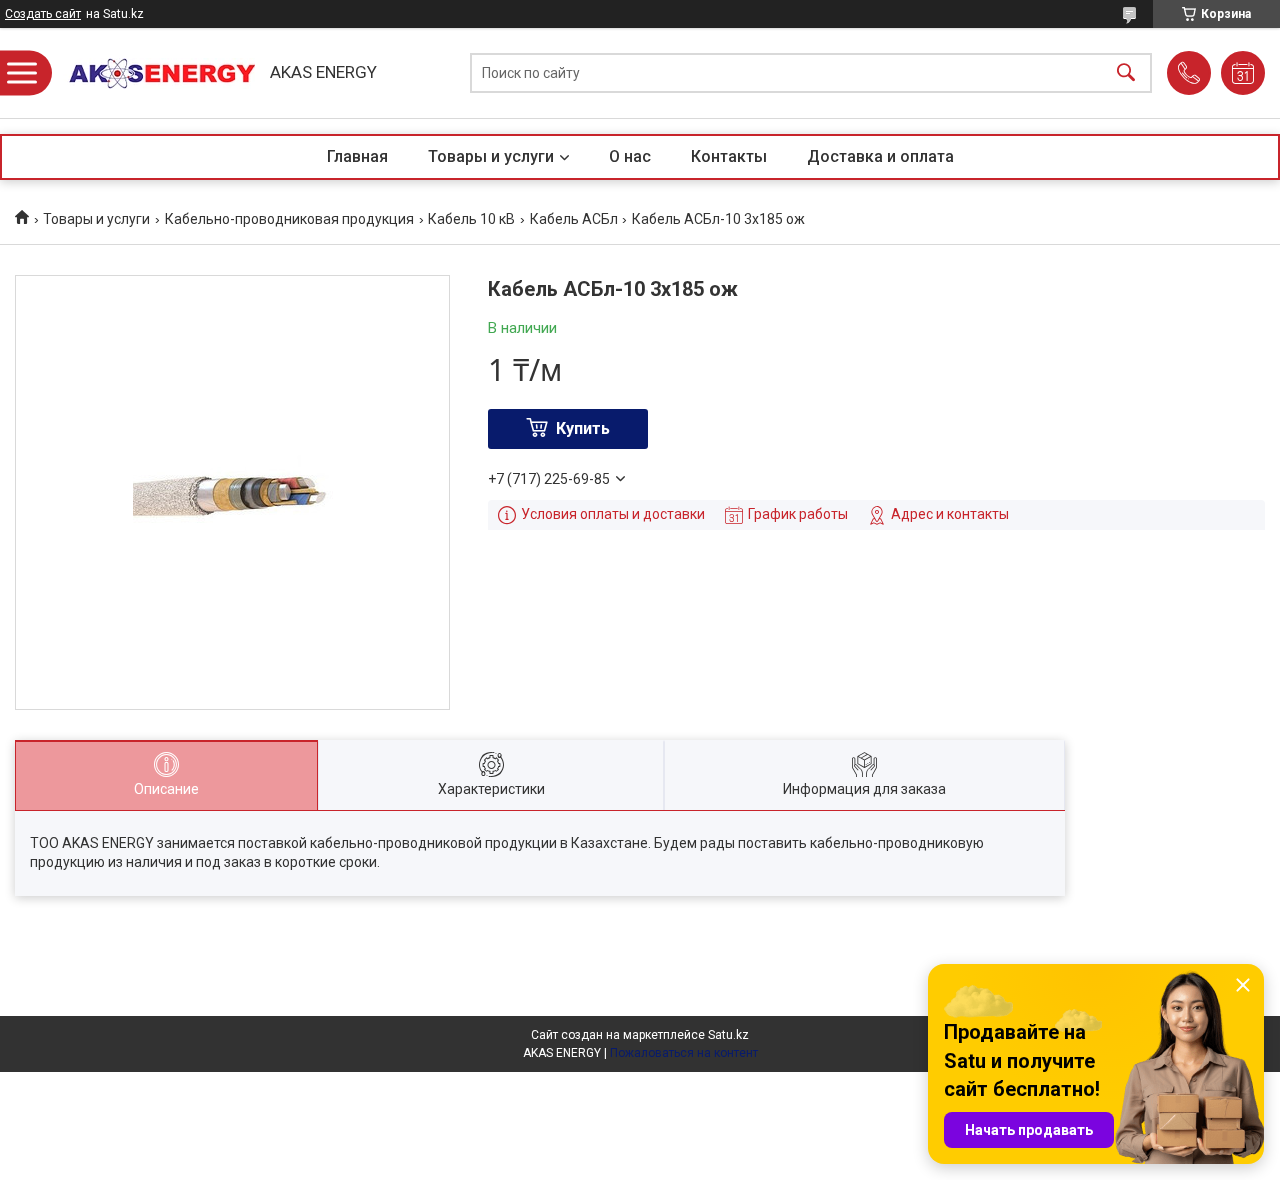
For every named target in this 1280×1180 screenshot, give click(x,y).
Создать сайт (43, 14)
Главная (357, 156)
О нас (630, 156)
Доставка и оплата (880, 156)
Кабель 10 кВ (471, 219)
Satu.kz (728, 1035)
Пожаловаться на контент (684, 1053)
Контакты (729, 156)
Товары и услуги (491, 156)
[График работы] (1243, 73)
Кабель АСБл (574, 219)
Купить (583, 428)
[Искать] (1126, 73)
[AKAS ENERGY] (155, 73)
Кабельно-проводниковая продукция (289, 219)
